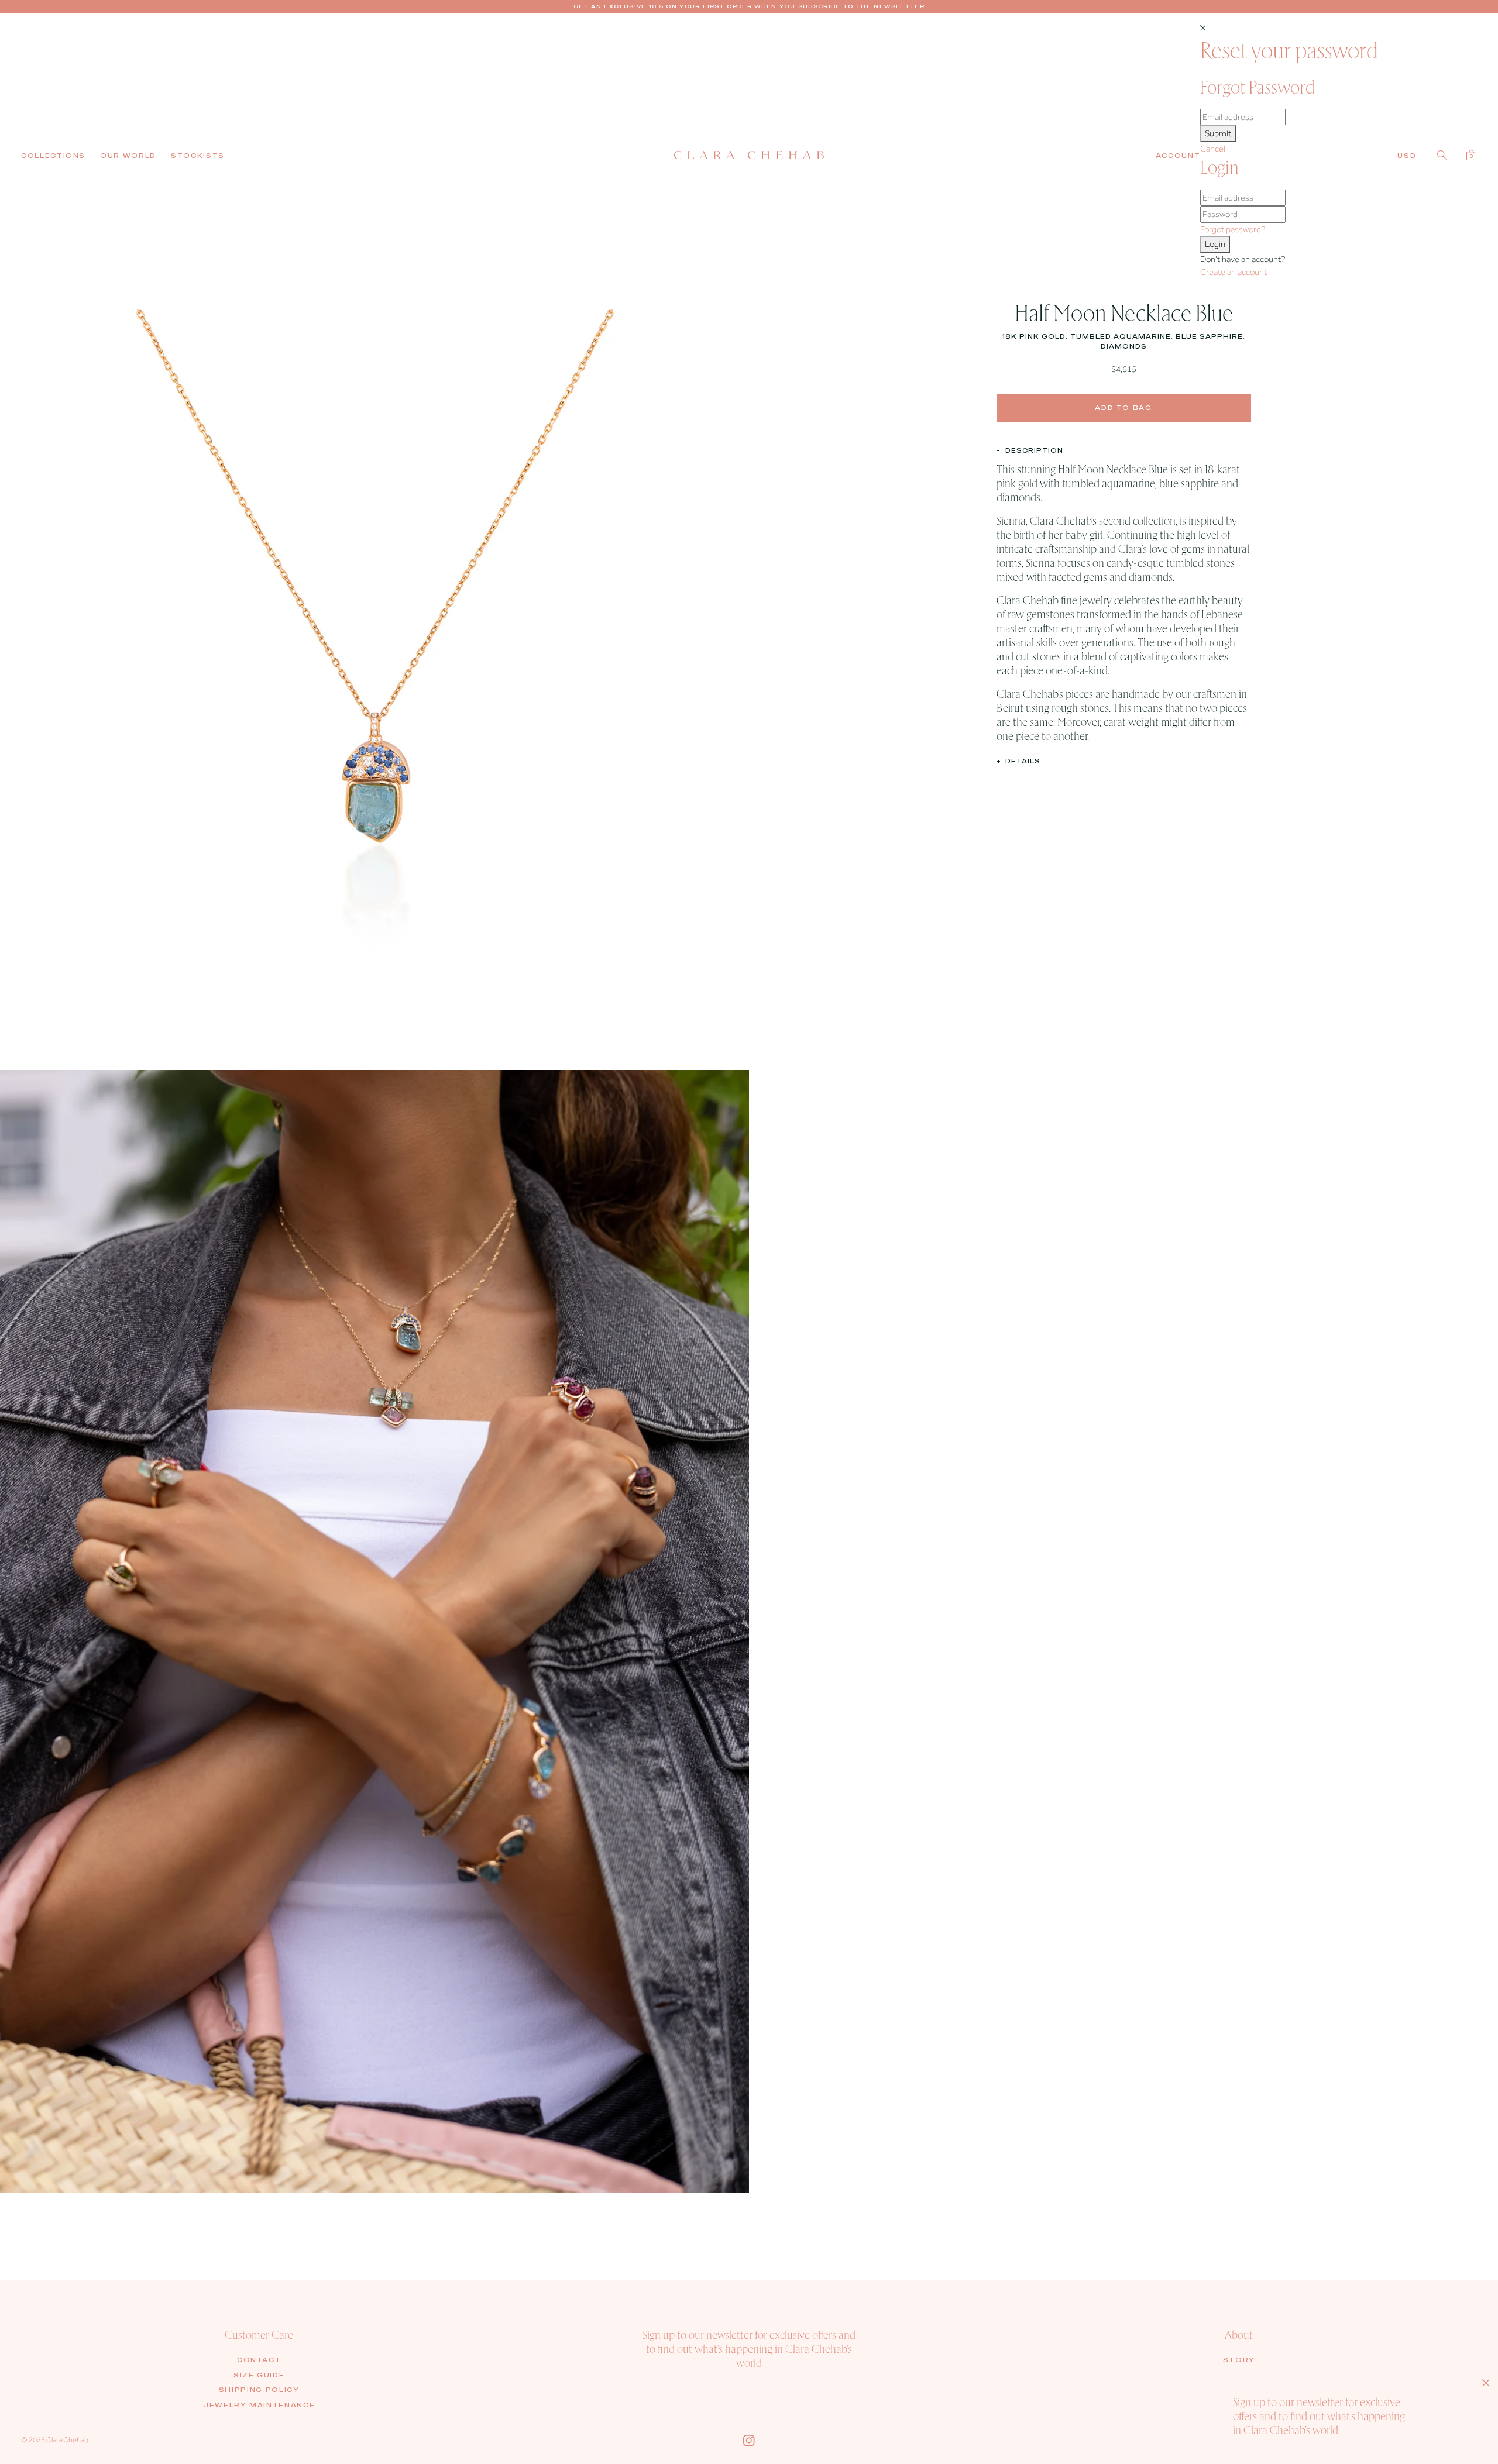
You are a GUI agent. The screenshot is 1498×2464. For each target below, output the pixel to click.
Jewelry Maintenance (259, 2405)
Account (1178, 156)
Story (1239, 2360)
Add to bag (1123, 407)
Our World (128, 156)
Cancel (1213, 149)
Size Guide (259, 2375)
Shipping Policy (259, 2390)
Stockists (198, 156)
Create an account (1234, 272)
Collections (53, 156)
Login (1215, 244)
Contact (259, 2360)
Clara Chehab (67, 2440)
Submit (1218, 133)
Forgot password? (1233, 229)
